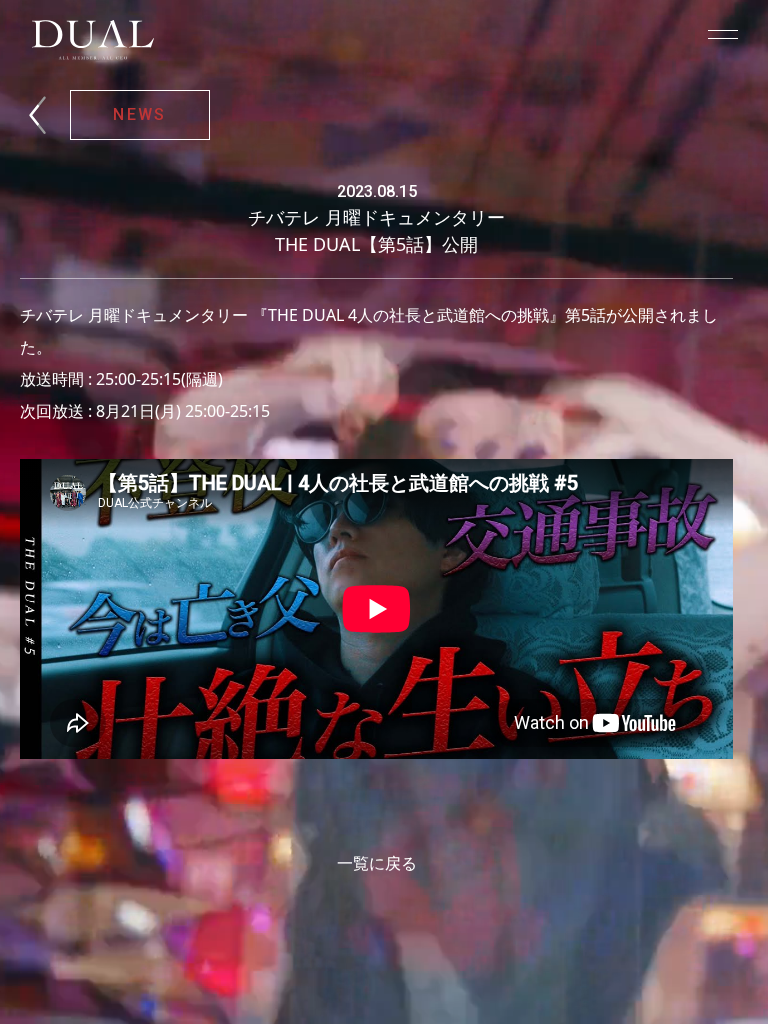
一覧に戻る (377, 863)
